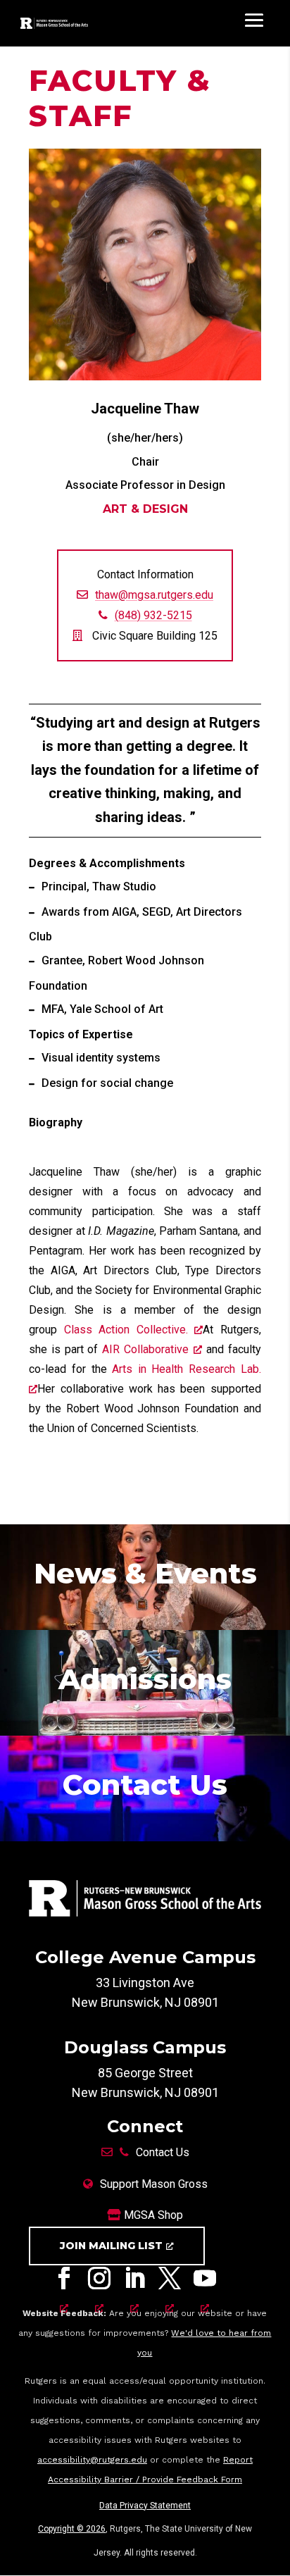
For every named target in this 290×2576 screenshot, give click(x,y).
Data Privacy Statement (145, 2506)
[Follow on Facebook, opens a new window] (64, 2282)
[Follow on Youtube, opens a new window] (205, 2282)
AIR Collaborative (145, 1349)
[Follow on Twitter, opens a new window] (170, 2282)
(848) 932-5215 (153, 615)
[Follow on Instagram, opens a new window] (99, 2282)
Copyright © (72, 2529)
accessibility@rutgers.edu (92, 2460)
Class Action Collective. (130, 1330)
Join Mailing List (111, 2246)
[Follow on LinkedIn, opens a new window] (134, 2282)
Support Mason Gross (154, 2184)
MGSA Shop (152, 2215)
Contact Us (163, 2152)
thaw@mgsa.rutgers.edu (154, 595)
